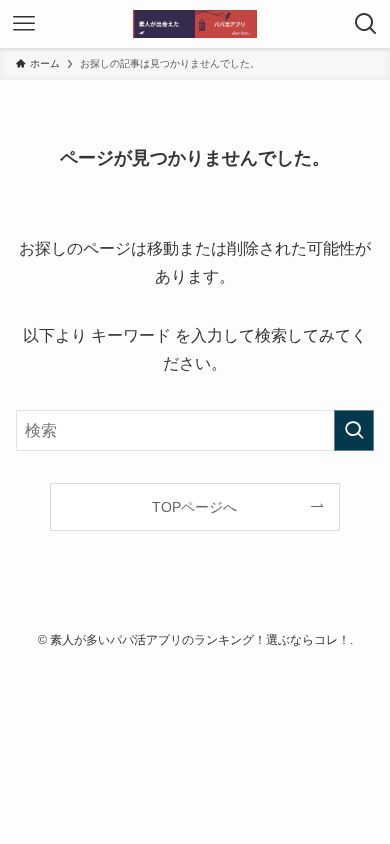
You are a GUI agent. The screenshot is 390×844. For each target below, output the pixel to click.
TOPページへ (194, 507)
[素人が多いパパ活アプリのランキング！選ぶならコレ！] (195, 24)
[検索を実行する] (354, 430)
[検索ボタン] (366, 24)
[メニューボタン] (24, 24)
